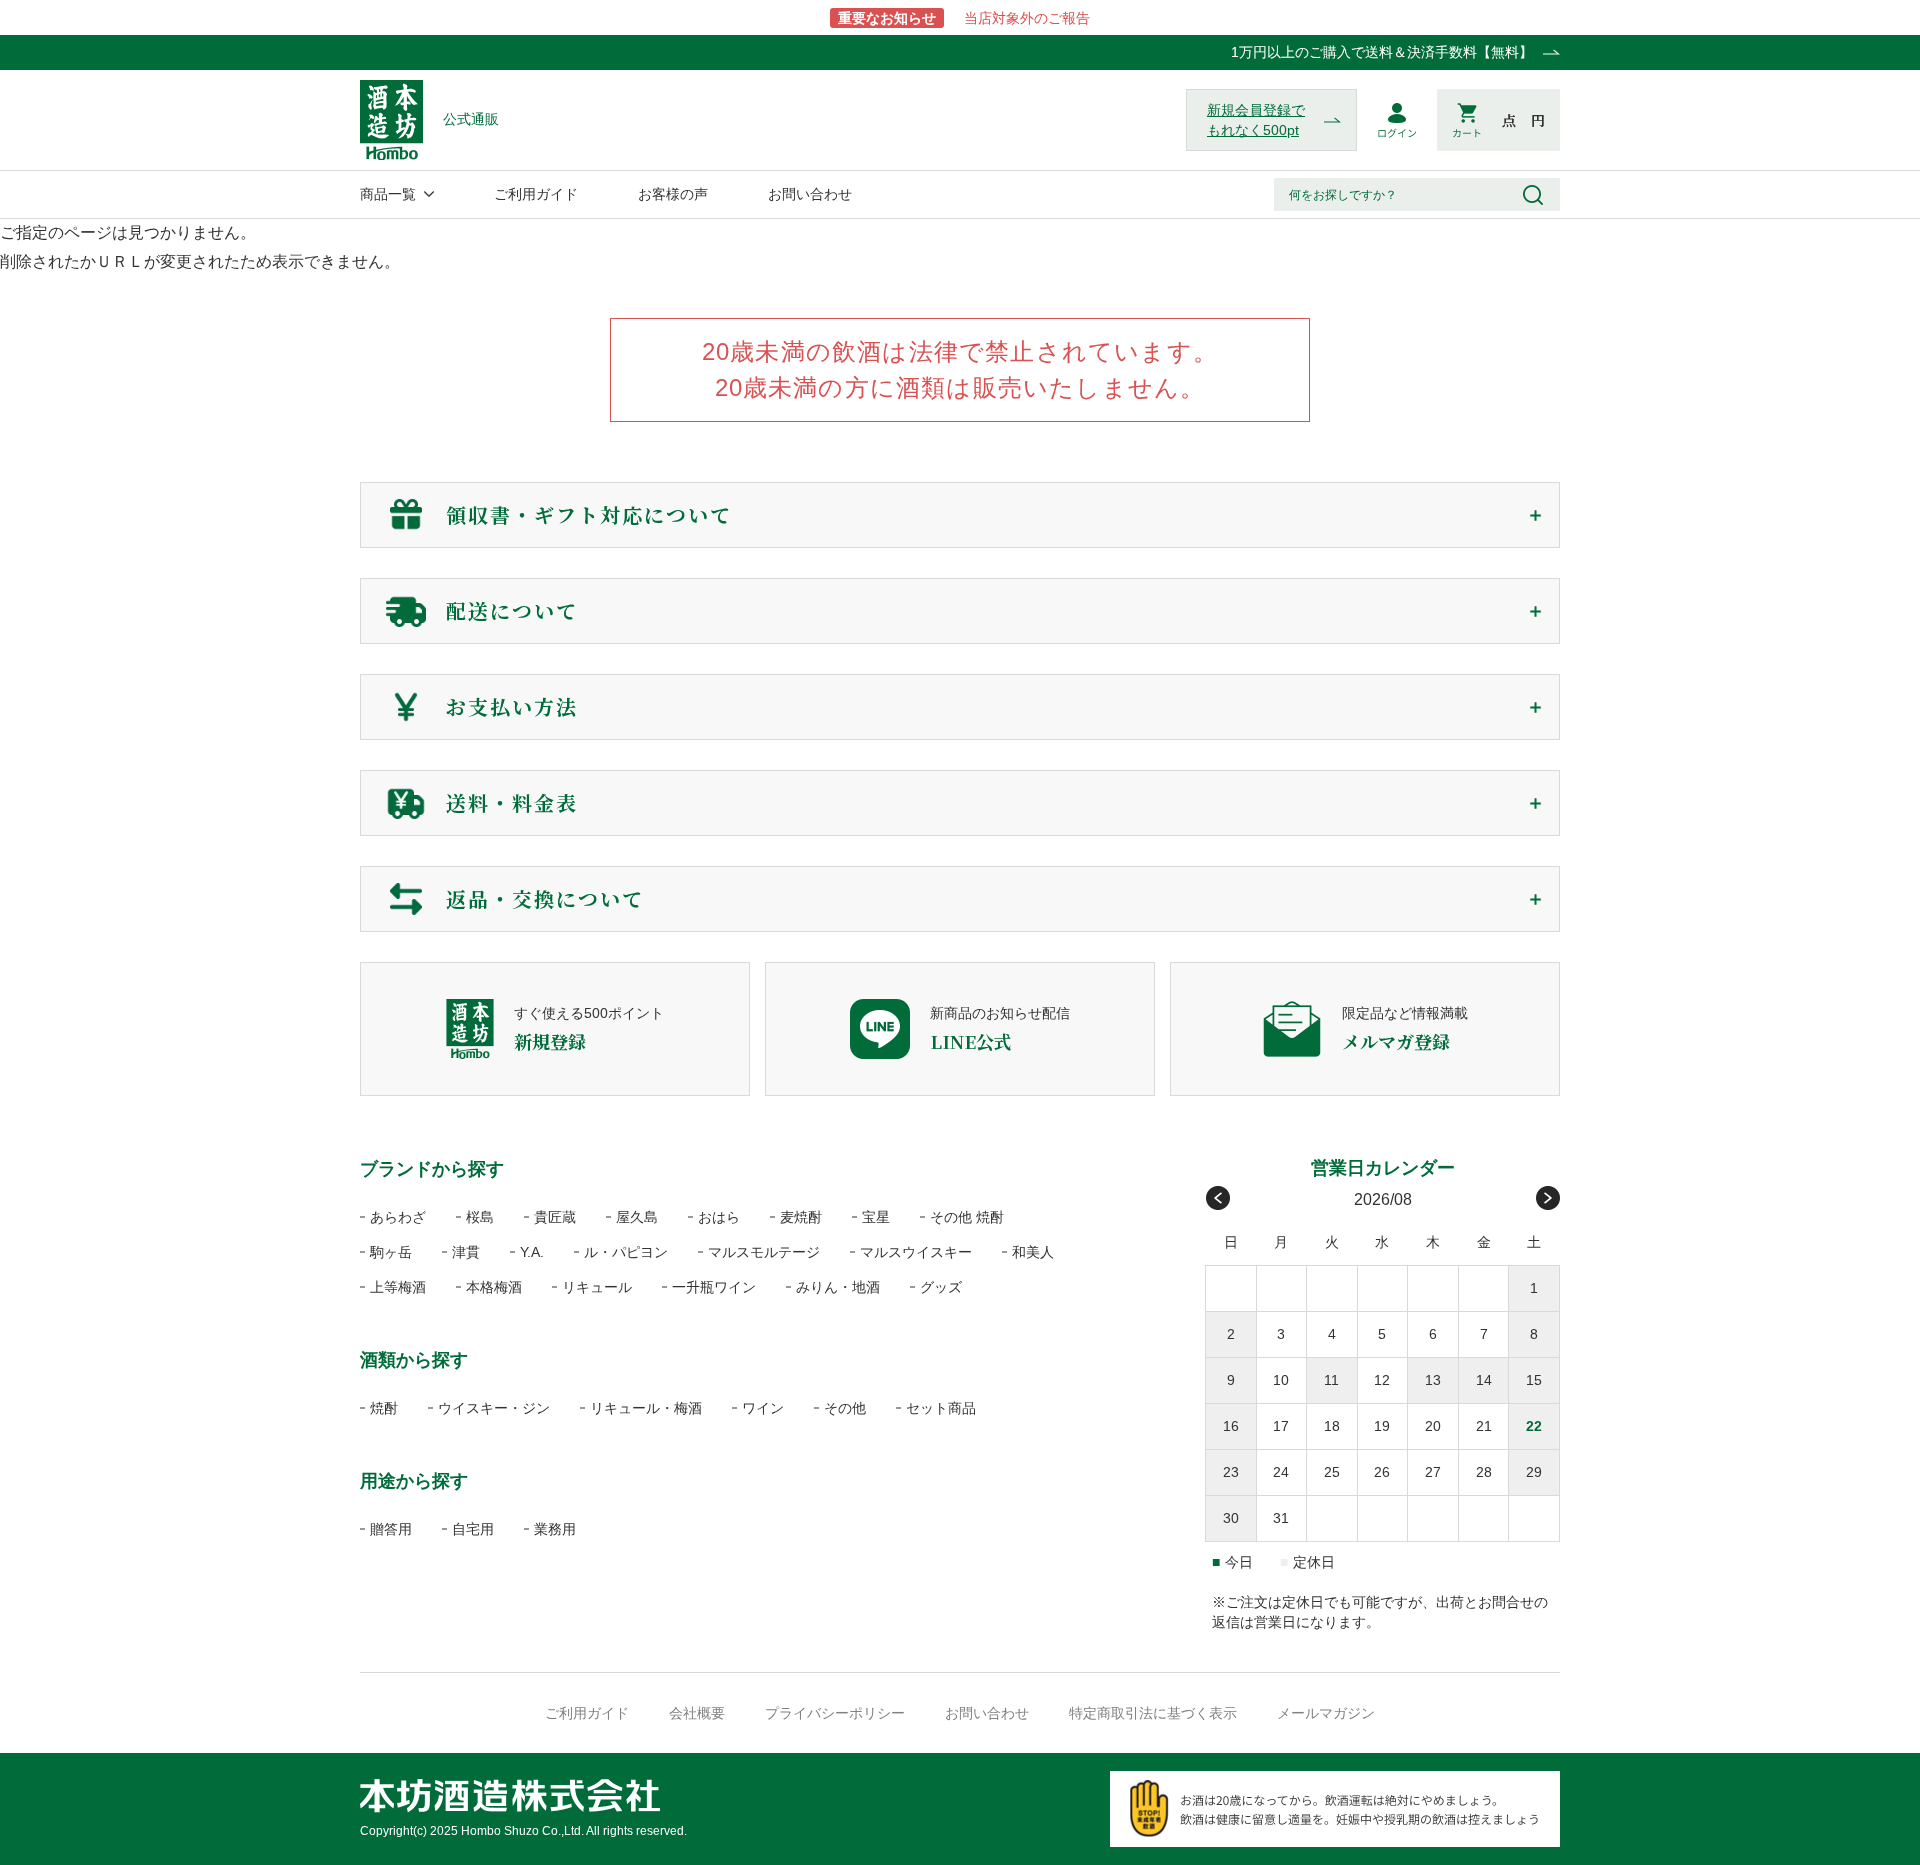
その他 (845, 1408)
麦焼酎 (801, 1217)
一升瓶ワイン (714, 1287)
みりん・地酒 (838, 1287)
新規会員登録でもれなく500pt (1256, 120)
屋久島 (637, 1217)
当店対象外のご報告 (964, 18)
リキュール (597, 1287)
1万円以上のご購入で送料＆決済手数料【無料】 (1382, 52)
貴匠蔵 (555, 1217)
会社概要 (697, 1713)
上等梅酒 (398, 1287)
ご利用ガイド (536, 194)
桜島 (480, 1217)
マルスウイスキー (916, 1252)
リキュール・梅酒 (646, 1408)
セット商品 (941, 1408)
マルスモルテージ (764, 1252)
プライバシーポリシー (835, 1713)
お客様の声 (673, 194)
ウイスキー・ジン (494, 1408)
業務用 (555, 1529)
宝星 (876, 1217)
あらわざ (398, 1217)
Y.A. (532, 1252)
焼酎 (384, 1408)
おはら (719, 1217)
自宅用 (473, 1529)
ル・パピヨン (626, 1252)
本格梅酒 (494, 1287)
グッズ (941, 1287)
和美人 (1033, 1252)
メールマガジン (1326, 1713)
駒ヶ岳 (391, 1252)
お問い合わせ (810, 194)
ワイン (763, 1408)
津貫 (466, 1252)
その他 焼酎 (967, 1217)
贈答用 (391, 1529)
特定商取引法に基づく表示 (1153, 1713)
